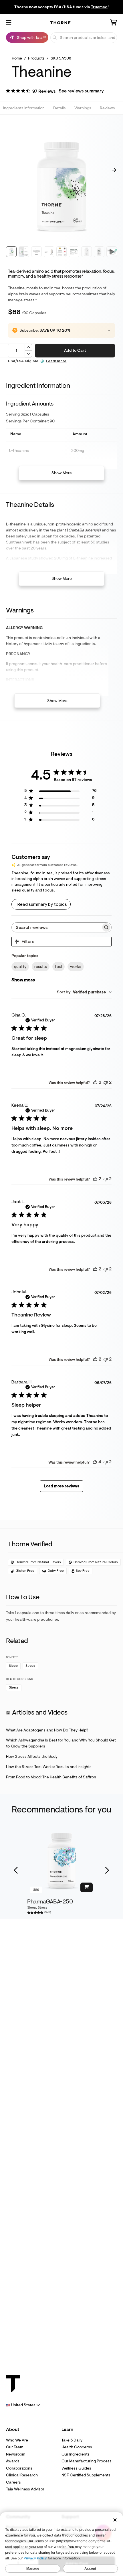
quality (20, 967)
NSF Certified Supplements (86, 2475)
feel (58, 967)
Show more (23, 980)
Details (59, 108)
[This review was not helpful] (106, 1082)
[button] (55, 92)
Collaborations (19, 2468)
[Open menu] (9, 23)
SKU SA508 (61, 58)
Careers (13, 2482)
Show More (62, 473)
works (76, 967)
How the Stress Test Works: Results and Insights (49, 1767)
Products (36, 58)
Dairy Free (56, 1571)
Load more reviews (61, 1486)
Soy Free (83, 1571)
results (41, 967)
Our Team (15, 2447)
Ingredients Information (24, 108)
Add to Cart (75, 350)
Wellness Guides (76, 2468)
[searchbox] (56, 927)
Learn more (56, 361)
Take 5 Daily (72, 2440)
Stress (30, 1666)
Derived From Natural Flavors (38, 1562)
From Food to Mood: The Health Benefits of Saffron (51, 1777)
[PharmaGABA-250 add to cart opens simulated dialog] (87, 1887)
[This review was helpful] (95, 1082)
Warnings (83, 108)
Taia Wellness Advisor (25, 2489)
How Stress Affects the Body (32, 1756)
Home (17, 58)
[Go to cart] (114, 23)
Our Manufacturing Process (87, 2461)
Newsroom (16, 2454)
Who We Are (17, 2440)
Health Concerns (77, 2447)
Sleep (13, 1666)
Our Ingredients (76, 2454)
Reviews (107, 108)
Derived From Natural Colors (96, 1562)
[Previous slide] (16, 1871)
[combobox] (84, 992)
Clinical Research (22, 2475)
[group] (61, 1861)
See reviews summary (81, 91)
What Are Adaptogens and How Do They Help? (47, 1730)
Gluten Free (25, 1571)
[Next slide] (107, 1871)
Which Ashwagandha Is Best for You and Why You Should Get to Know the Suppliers (61, 1743)
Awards (13, 2461)
